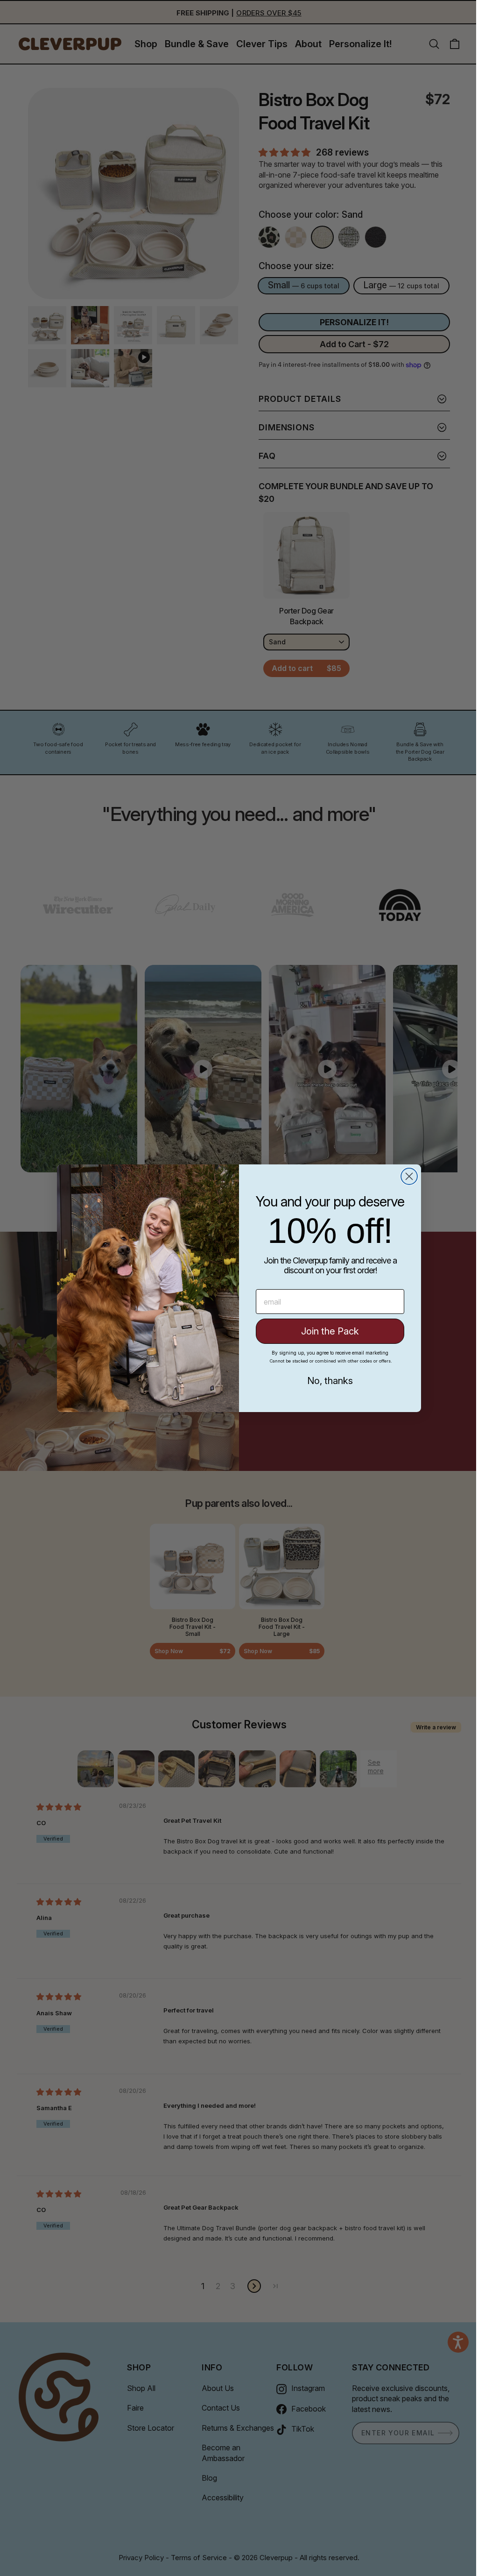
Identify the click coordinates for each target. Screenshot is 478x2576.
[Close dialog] (406, 1176)
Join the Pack (327, 1331)
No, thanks (327, 1381)
